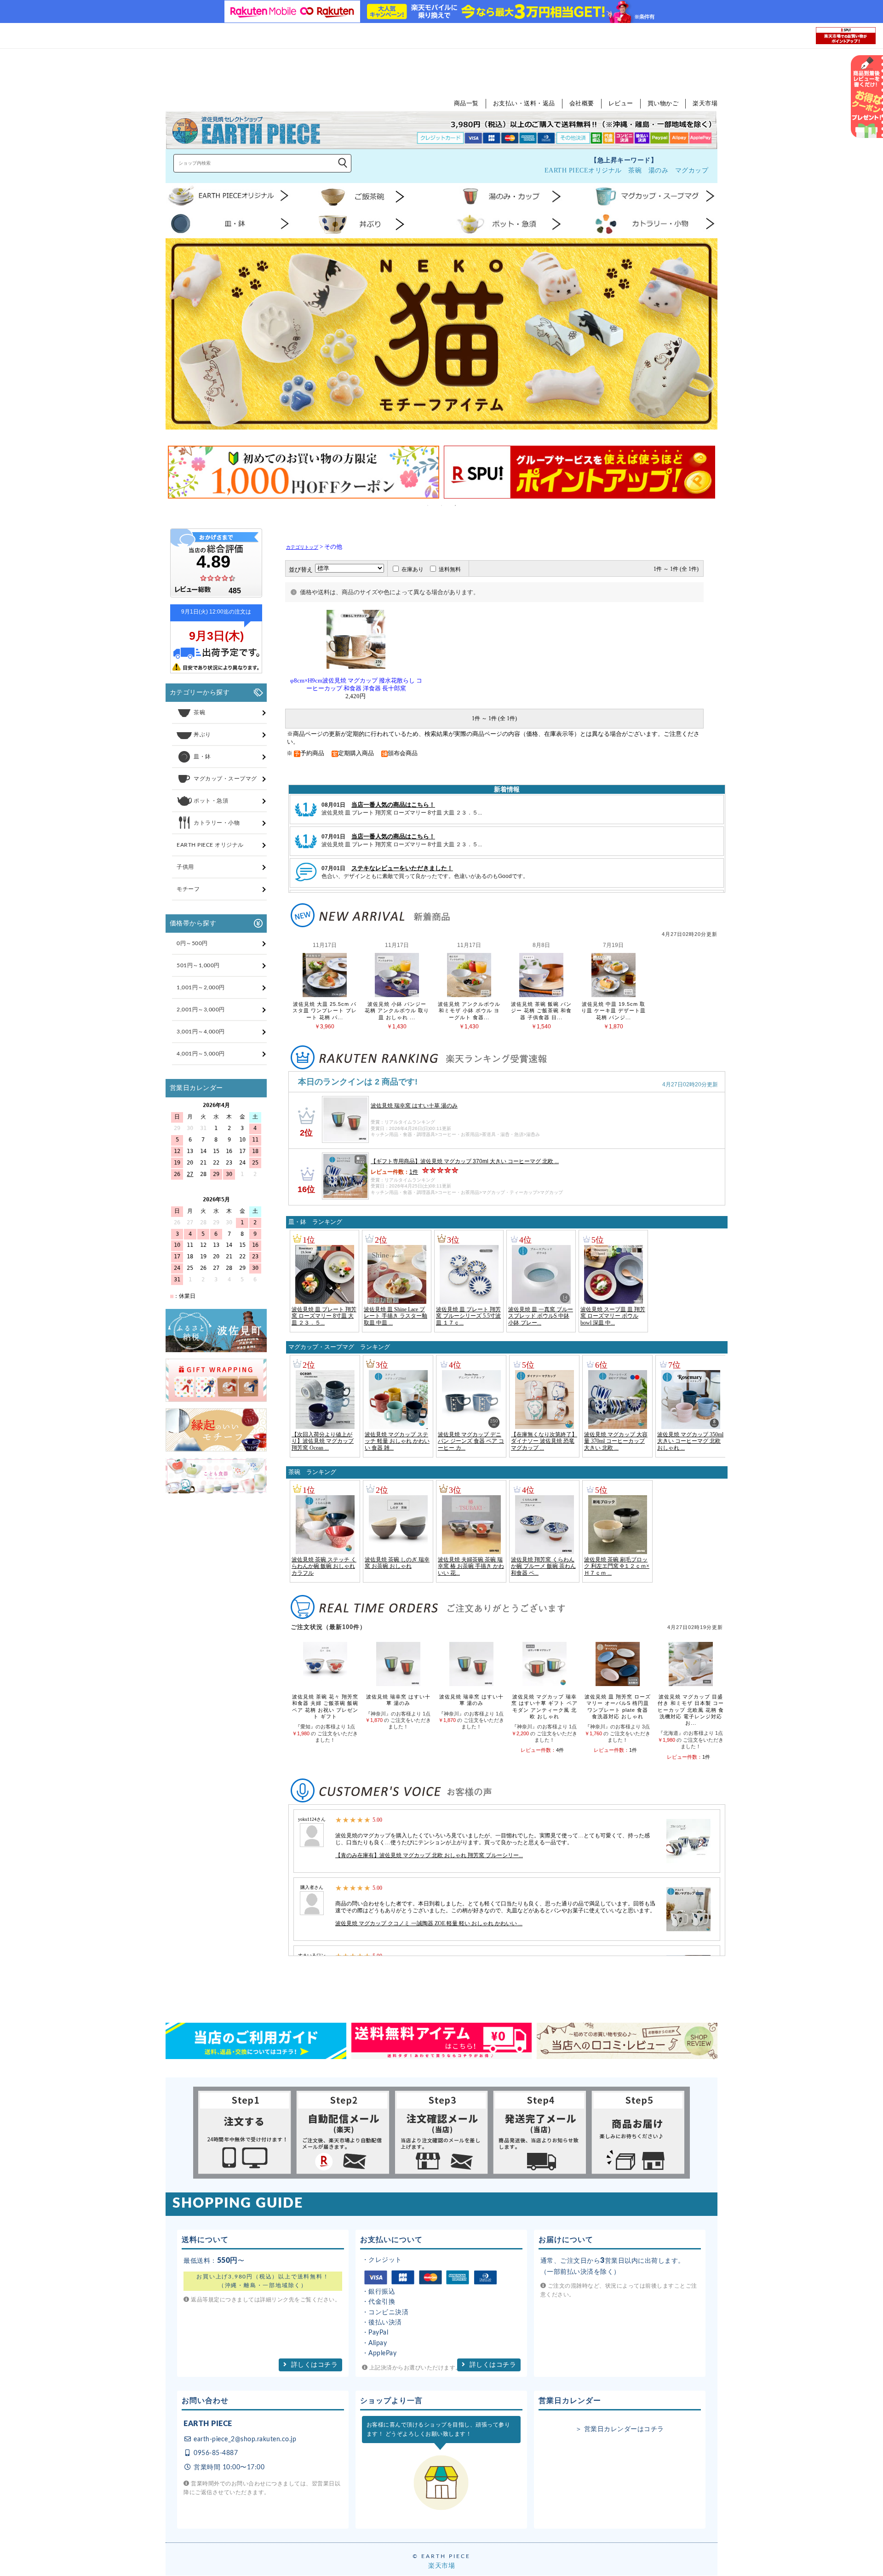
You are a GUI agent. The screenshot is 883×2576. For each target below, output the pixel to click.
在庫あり (413, 569)
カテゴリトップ (302, 547)
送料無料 (450, 569)
